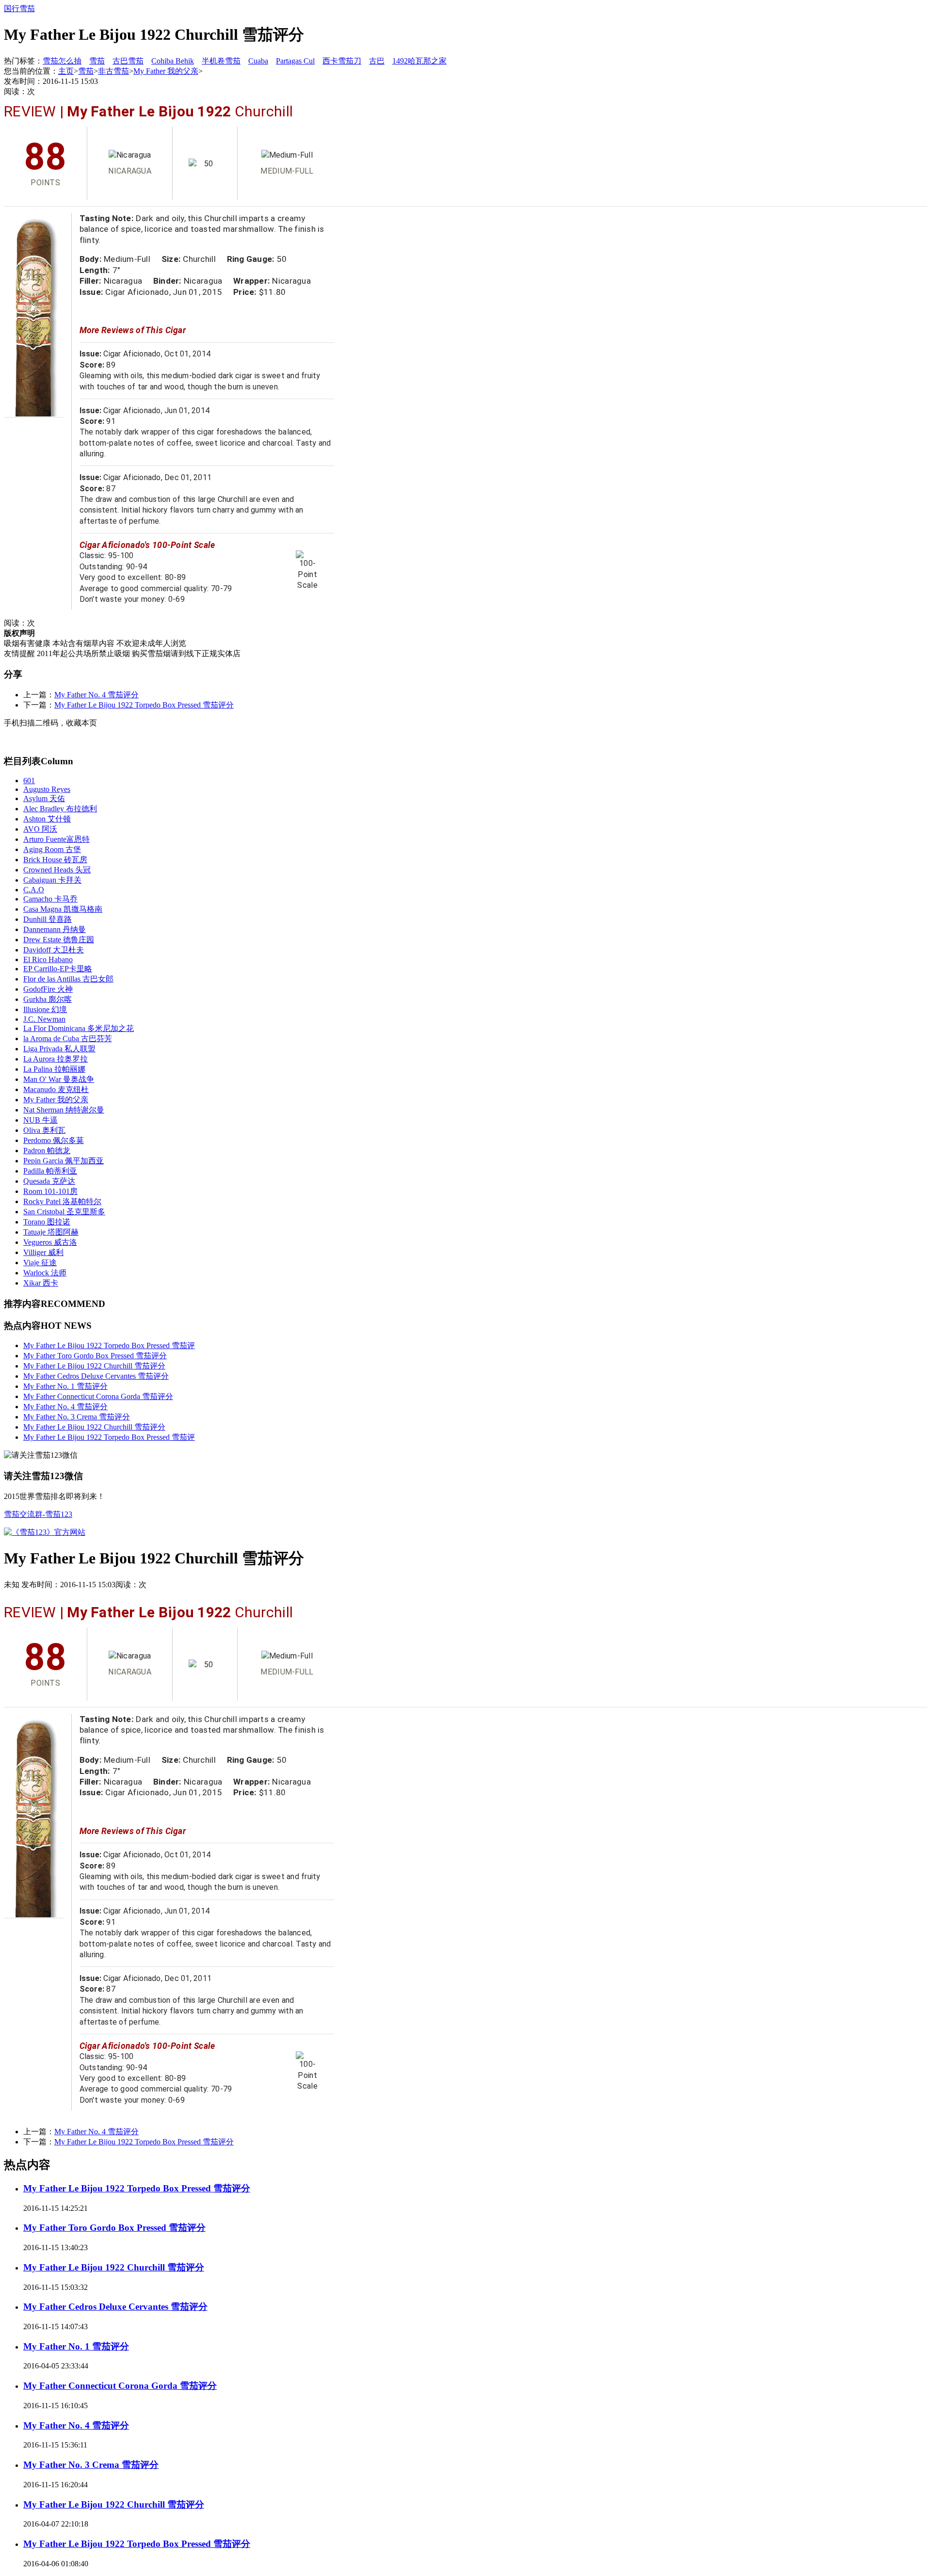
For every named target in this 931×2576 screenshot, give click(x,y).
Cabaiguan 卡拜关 (52, 880)
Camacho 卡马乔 (50, 899)
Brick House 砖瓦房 (55, 860)
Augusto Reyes (47, 789)
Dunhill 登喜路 (48, 919)
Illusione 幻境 (45, 1009)
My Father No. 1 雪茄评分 (65, 1386)
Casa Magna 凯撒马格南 (63, 909)
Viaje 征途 (40, 1263)
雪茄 (97, 61)
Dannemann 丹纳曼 (55, 929)
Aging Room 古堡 (52, 849)
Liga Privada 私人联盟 (59, 1049)
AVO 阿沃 (40, 829)
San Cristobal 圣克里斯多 (64, 1212)
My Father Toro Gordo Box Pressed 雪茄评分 (95, 1356)
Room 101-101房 (50, 1191)
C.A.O (34, 890)
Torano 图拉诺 (47, 1222)
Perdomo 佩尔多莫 (54, 1140)
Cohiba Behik (173, 61)
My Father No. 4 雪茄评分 (96, 695)
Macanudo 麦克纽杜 (56, 1089)
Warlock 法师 (45, 1273)
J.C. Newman (44, 1019)
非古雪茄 (113, 71)
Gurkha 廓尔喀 (48, 999)
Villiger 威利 (43, 1252)
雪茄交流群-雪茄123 (38, 1514)
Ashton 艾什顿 (47, 819)
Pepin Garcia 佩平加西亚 (64, 1161)
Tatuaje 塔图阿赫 (51, 1232)
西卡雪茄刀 (342, 61)
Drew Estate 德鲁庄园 (59, 940)
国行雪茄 (19, 8)
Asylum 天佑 (44, 798)
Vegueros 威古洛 (50, 1242)
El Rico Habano (48, 959)
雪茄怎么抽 (62, 61)
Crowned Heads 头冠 (57, 870)
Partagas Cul (295, 61)
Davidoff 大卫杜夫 (54, 950)
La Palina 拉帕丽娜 (54, 1069)
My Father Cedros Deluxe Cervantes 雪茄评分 (96, 1376)
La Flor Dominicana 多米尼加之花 (79, 1028)
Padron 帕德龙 (47, 1151)
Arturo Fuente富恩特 (56, 839)
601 (29, 781)
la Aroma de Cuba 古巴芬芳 (68, 1038)
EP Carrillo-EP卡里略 (58, 969)
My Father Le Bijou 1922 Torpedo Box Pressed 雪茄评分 (144, 705)
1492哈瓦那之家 (419, 61)
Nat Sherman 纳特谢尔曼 (64, 1110)
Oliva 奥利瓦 (44, 1130)
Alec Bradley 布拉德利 (60, 809)
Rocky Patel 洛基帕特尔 (62, 1201)
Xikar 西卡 (41, 1283)
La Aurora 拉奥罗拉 (56, 1059)
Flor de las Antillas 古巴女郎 (68, 979)
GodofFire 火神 (48, 989)
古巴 (377, 61)
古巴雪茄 (128, 61)
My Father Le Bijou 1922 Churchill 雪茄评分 (94, 1366)
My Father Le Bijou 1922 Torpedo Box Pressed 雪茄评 (109, 1345)
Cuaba (258, 61)
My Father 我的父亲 (166, 71)
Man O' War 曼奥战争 (59, 1079)
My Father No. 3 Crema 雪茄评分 (77, 1417)
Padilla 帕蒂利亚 (50, 1171)
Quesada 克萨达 (49, 1181)
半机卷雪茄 (221, 61)
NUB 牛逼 (40, 1120)
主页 (66, 71)
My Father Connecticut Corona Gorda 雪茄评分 (98, 1396)
